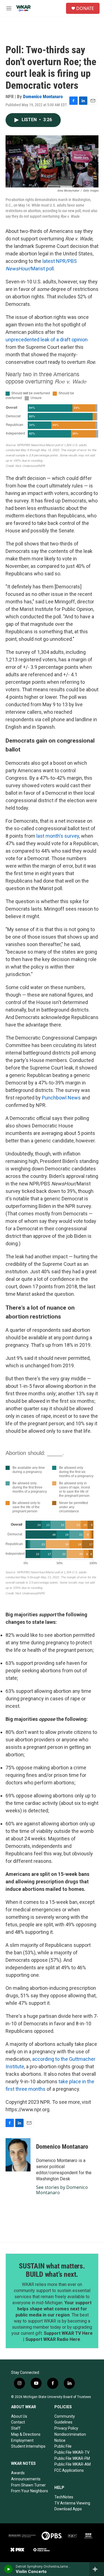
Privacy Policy (66, 2428)
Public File (63, 2446)
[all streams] (97, 2569)
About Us (19, 2416)
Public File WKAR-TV (72, 2452)
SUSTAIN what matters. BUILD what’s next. (52, 2270)
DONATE (85, 8)
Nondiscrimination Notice (70, 2437)
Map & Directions (26, 2434)
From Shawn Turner (28, 2485)
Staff (16, 2428)
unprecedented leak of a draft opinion (47, 340)
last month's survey (58, 836)
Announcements (26, 2479)
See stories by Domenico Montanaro (62, 2190)
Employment (22, 2440)
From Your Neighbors (30, 2491)
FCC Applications (69, 2470)
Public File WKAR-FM (72, 2458)
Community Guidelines (65, 2419)
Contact (18, 2422)
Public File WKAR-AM (73, 2464)
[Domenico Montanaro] (18, 2155)
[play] (8, 2569)
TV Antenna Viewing (72, 2503)
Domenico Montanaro (43, 96)
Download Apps (68, 2509)
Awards (18, 2473)
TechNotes (64, 2497)
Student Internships (28, 2446)
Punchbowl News (61, 1098)
